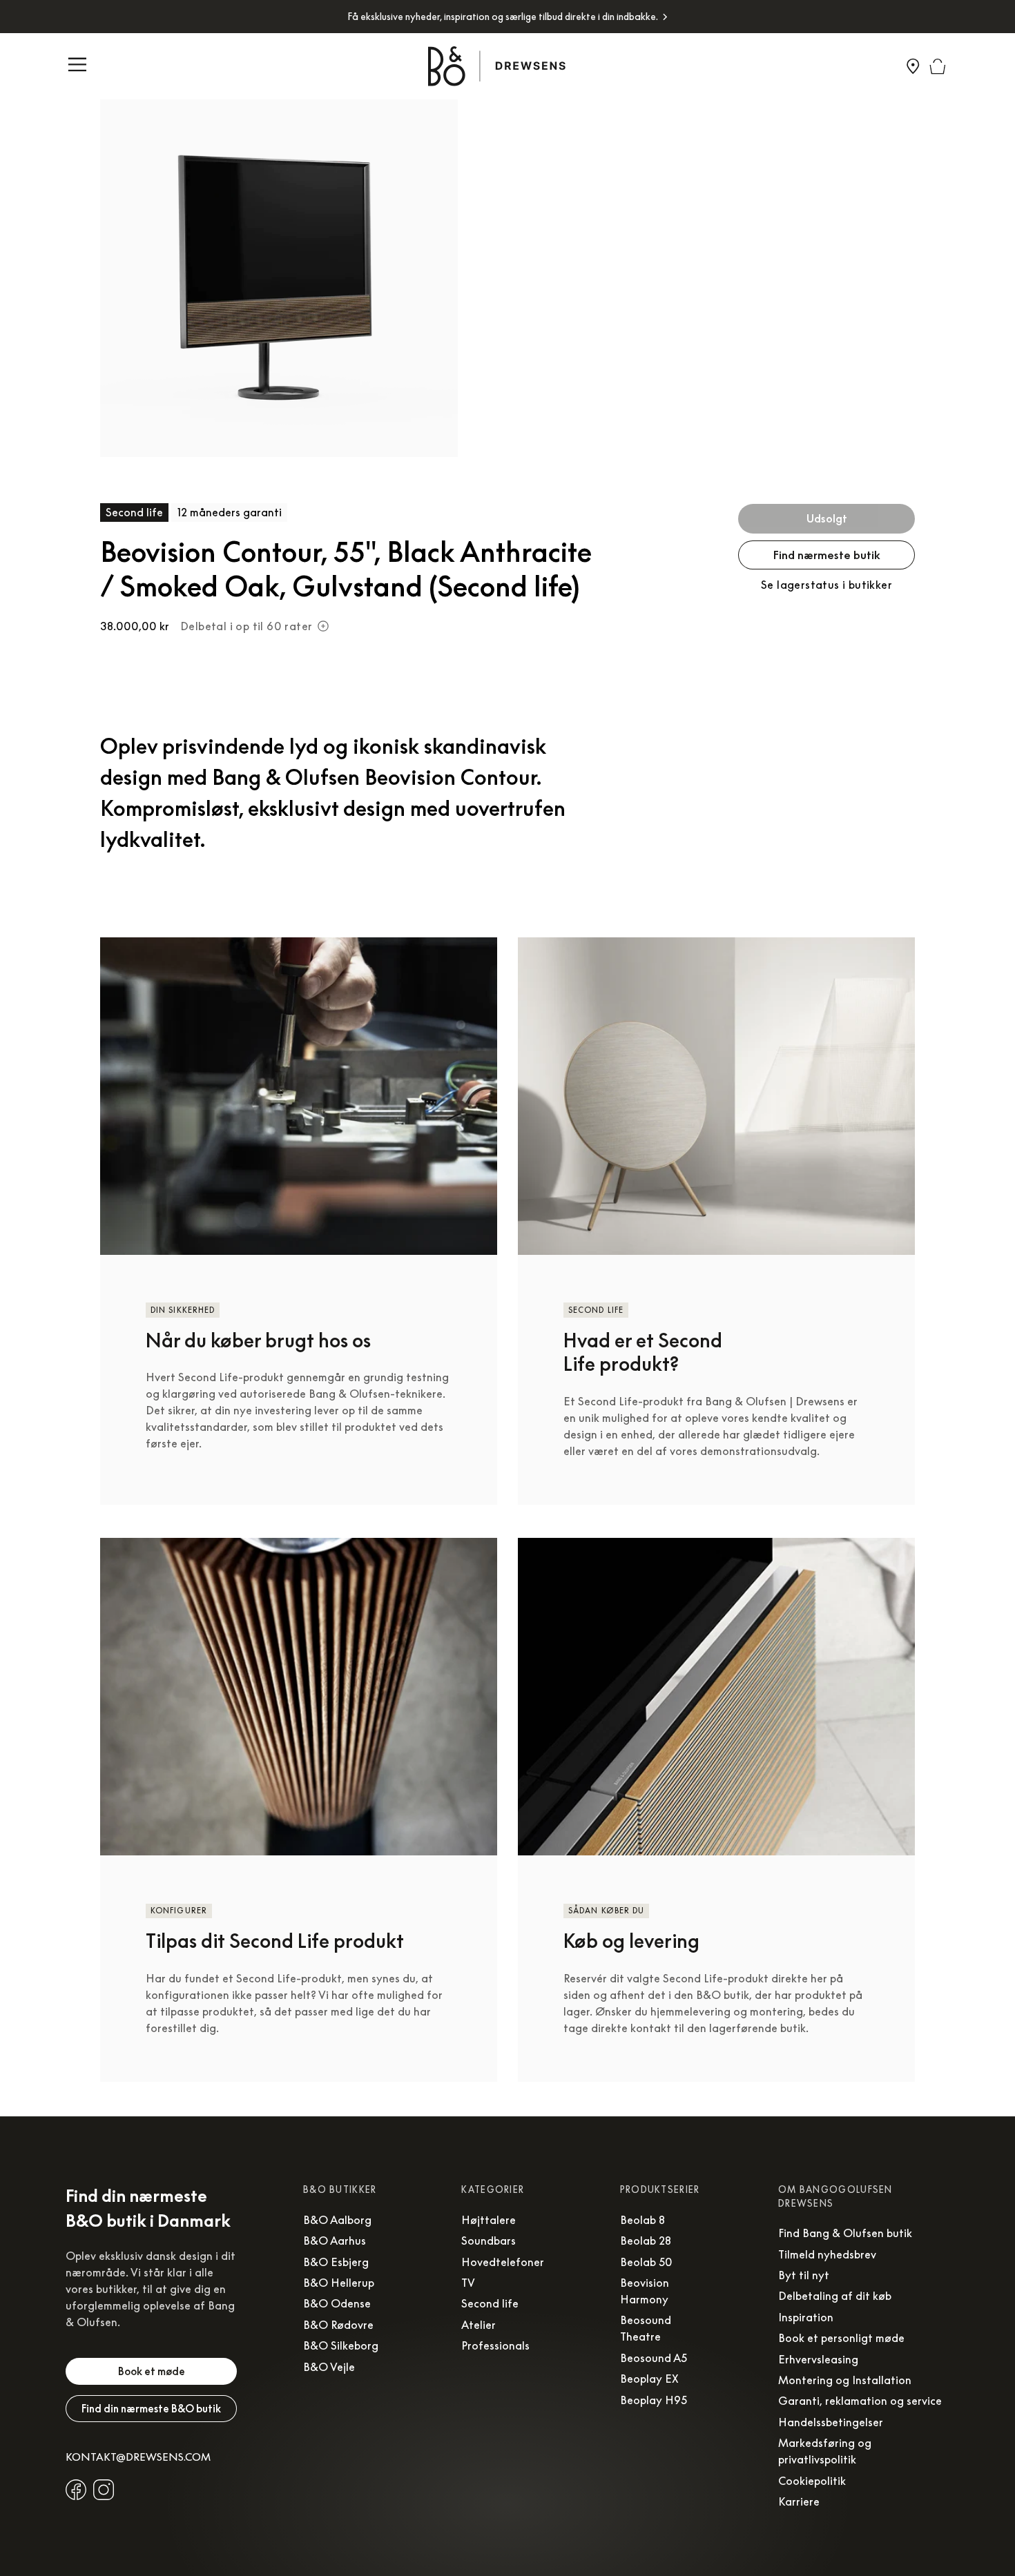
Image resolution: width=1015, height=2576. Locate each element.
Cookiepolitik (812, 2481)
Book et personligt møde (841, 2338)
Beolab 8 (642, 2220)
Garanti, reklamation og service (860, 2401)
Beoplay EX (649, 2379)
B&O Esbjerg (336, 2262)
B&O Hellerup (339, 2283)
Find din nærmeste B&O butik (151, 2408)
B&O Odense (337, 2303)
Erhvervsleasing (818, 2359)
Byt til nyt (804, 2275)
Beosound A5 (654, 2358)
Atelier (478, 2325)
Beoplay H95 (654, 2400)
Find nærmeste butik (827, 555)
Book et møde (152, 2371)
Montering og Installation (845, 2380)
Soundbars (489, 2241)
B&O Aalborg (337, 2220)
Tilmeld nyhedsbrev (827, 2254)
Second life (490, 2303)
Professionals (495, 2345)
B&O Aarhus (335, 2241)
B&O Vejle (329, 2367)
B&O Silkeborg (341, 2345)
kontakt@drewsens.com (138, 2457)
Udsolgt (827, 518)
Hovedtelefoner (503, 2262)
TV (468, 2283)
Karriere (799, 2501)
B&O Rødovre (338, 2325)
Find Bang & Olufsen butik (845, 2233)
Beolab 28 (646, 2241)
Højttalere (489, 2220)
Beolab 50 (646, 2262)
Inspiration (806, 2317)
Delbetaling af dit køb (835, 2296)
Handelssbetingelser (831, 2422)
